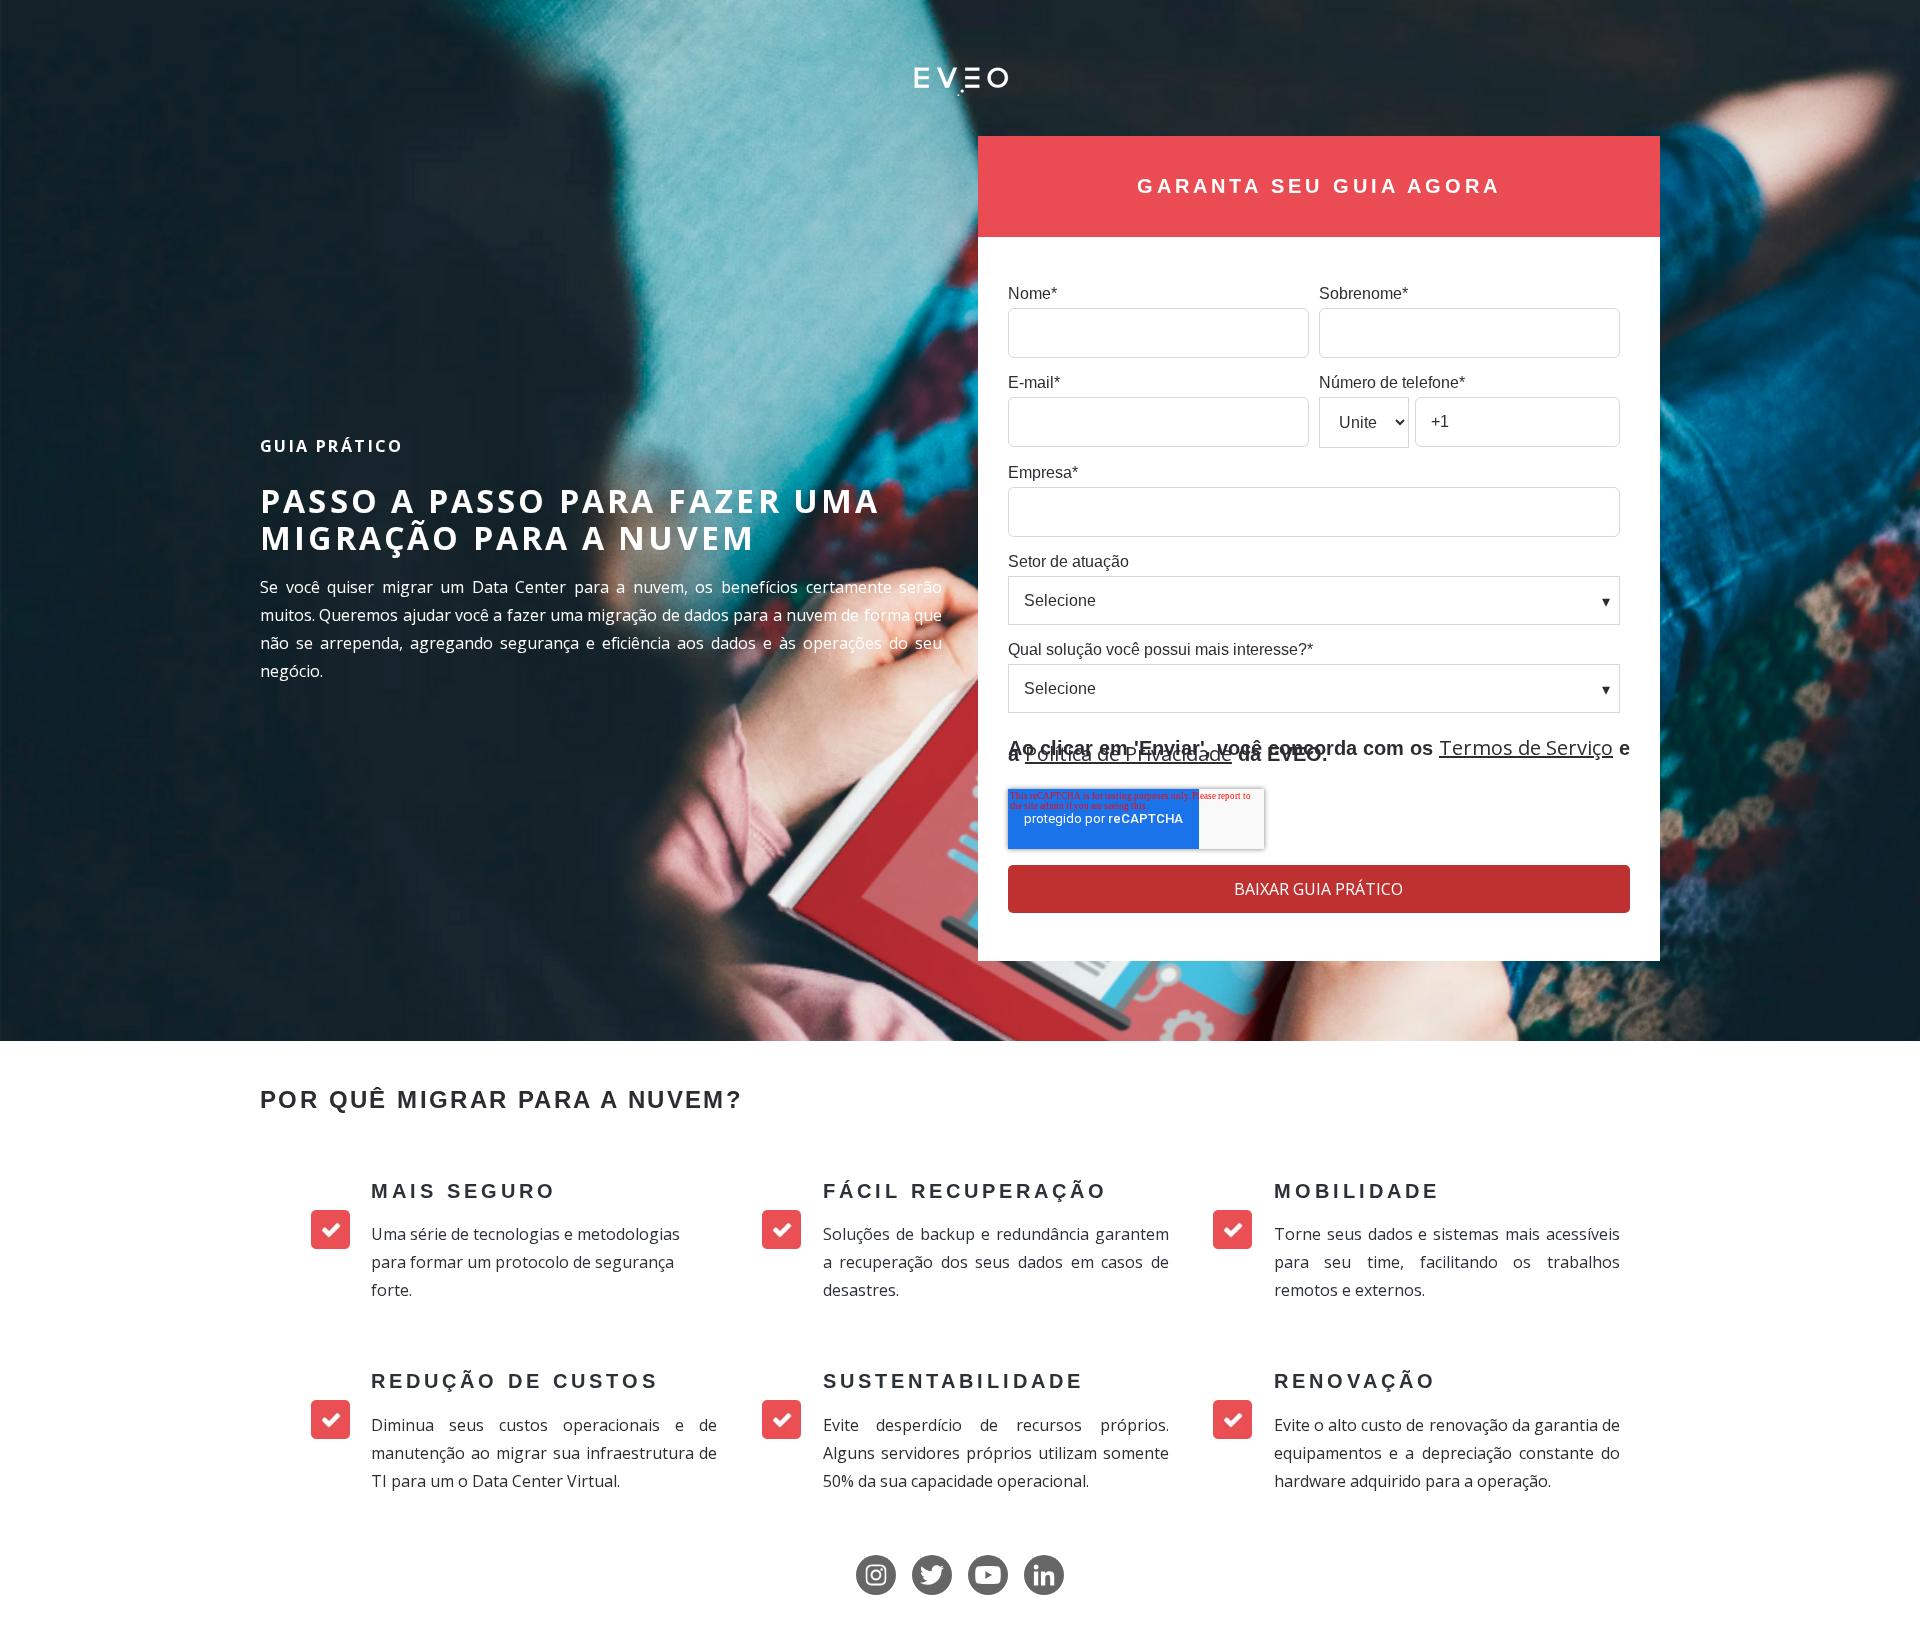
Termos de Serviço (1526, 747)
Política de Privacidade (1128, 753)
